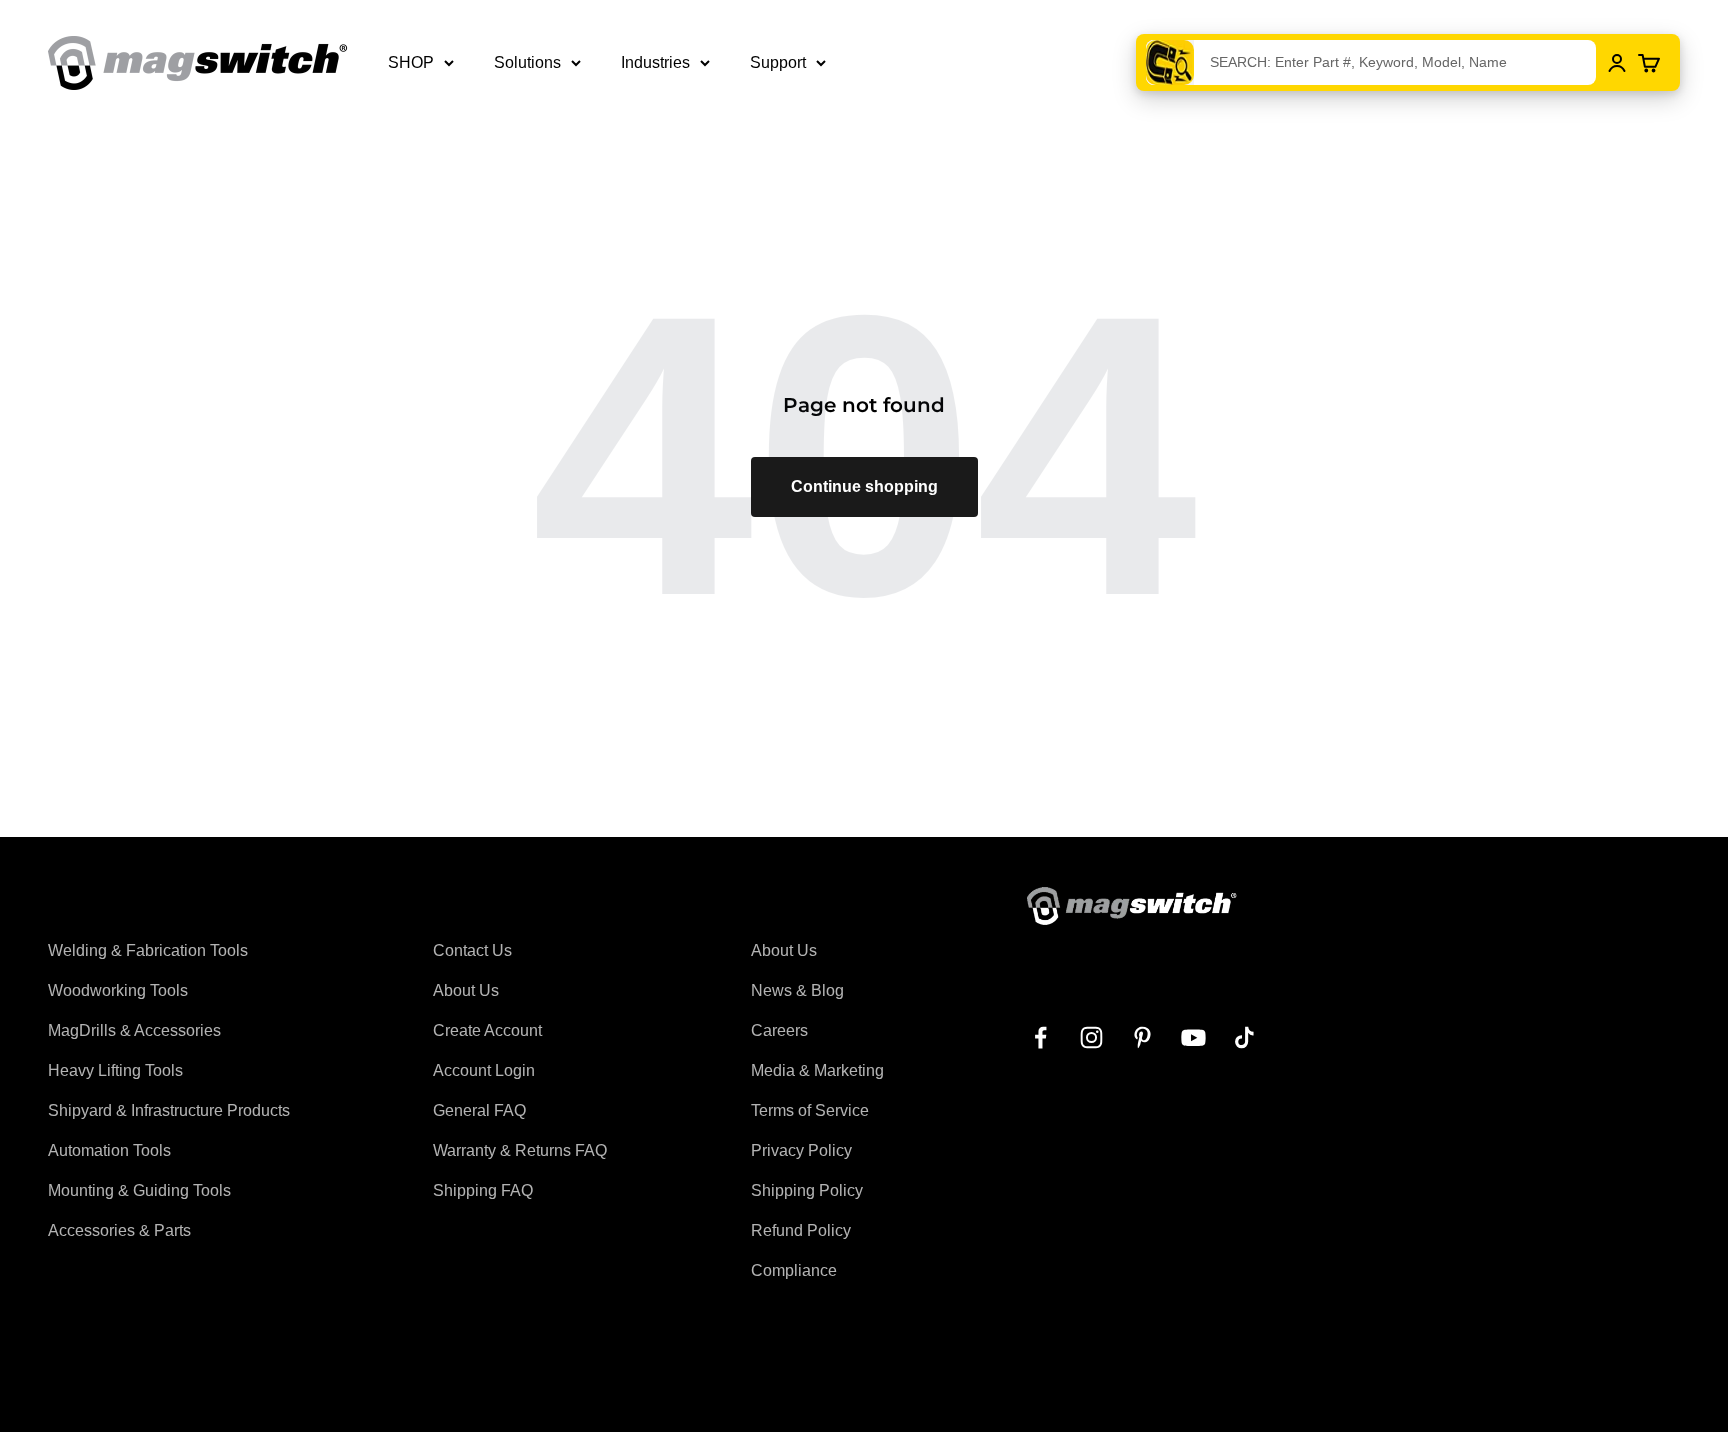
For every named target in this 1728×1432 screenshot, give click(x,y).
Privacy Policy (801, 1150)
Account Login (484, 1070)
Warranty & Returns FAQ (520, 1150)
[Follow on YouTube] (1193, 1037)
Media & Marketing (817, 1070)
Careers (779, 1030)
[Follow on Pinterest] (1142, 1037)
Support (778, 62)
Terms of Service (810, 1110)
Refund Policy (801, 1230)
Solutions (527, 62)
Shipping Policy (807, 1190)
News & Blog (797, 990)
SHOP (411, 62)
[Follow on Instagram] (1091, 1037)
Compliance (794, 1270)
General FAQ (479, 1110)
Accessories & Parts (119, 1230)
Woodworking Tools (118, 990)
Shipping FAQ (483, 1190)
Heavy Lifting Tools (115, 1070)
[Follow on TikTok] (1244, 1037)
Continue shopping (864, 486)
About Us (466, 990)
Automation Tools (109, 1150)
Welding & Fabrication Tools (148, 950)
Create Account (487, 1030)
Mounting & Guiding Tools (139, 1190)
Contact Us (472, 950)
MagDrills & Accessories (134, 1030)
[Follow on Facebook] (1040, 1037)
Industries (655, 62)
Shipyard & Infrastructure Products (169, 1110)
